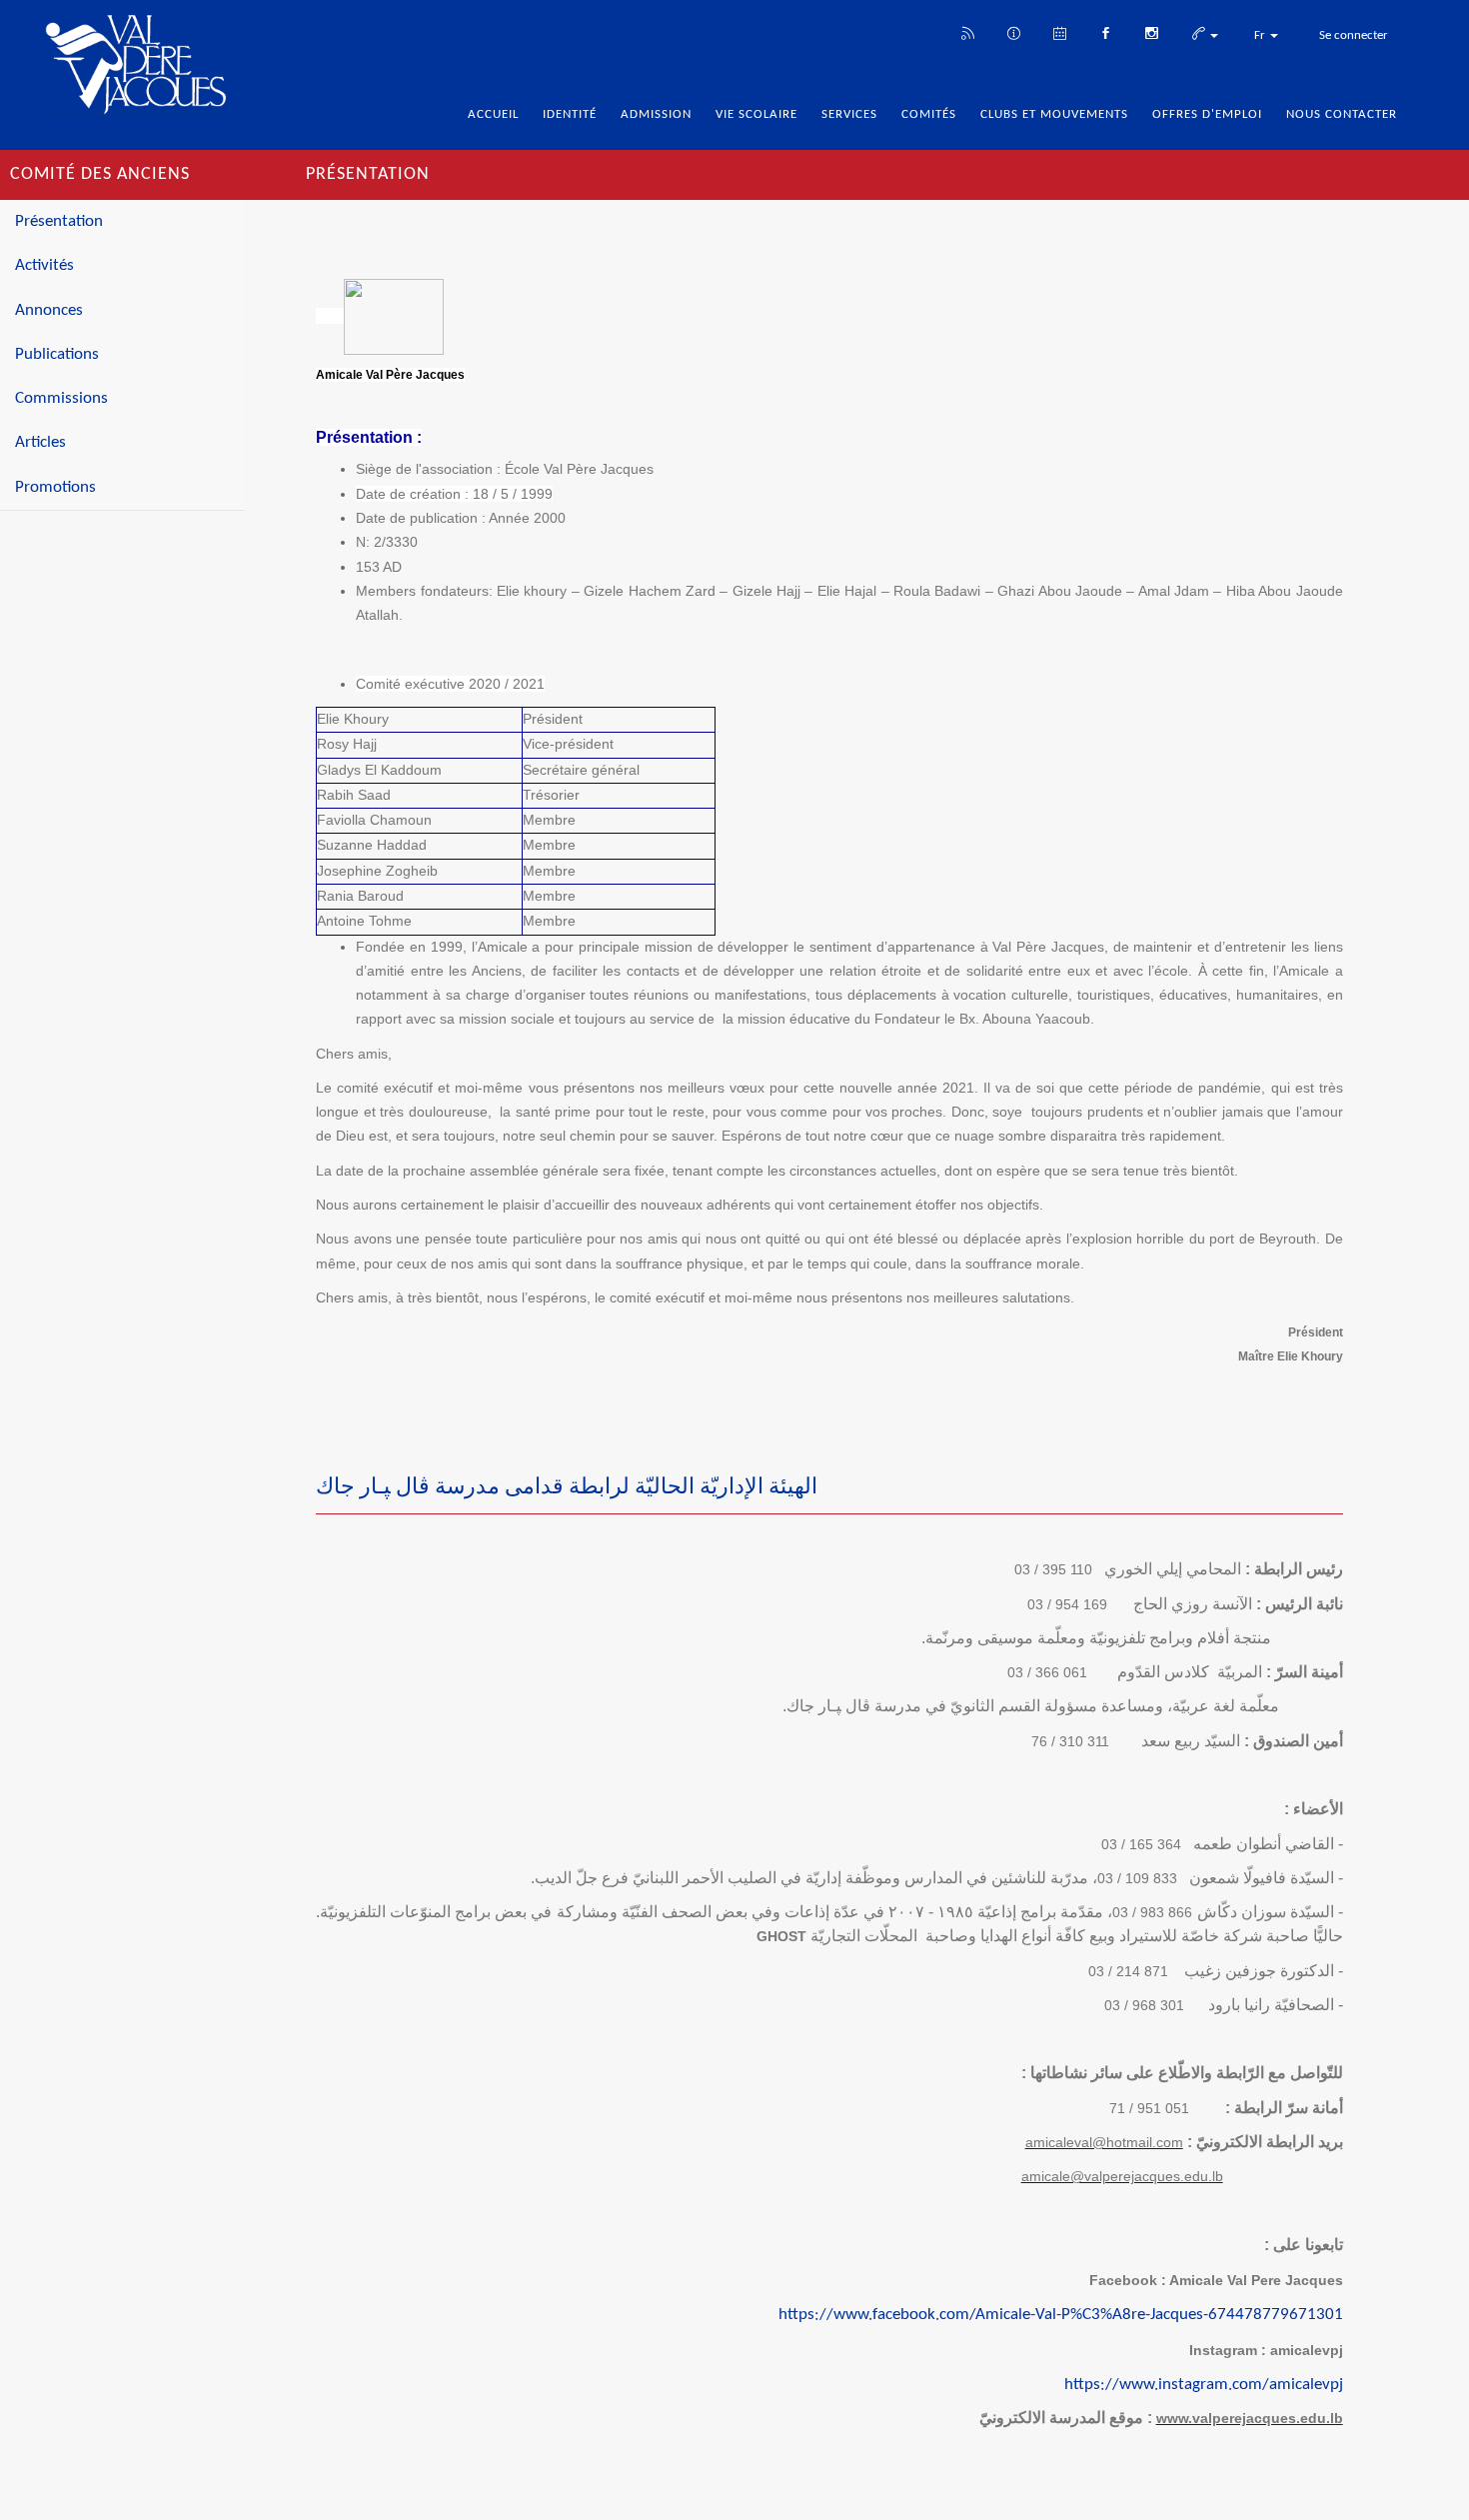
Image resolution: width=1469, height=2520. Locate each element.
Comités (929, 114)
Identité (570, 114)
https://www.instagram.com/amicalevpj (1204, 2385)
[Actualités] (967, 32)
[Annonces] (1013, 32)
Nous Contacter (1342, 114)
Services (849, 114)
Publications (57, 354)
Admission (656, 114)
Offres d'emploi (1207, 114)
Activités (44, 265)
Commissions (61, 398)
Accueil (493, 114)
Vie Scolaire (756, 114)
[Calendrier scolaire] (1059, 32)
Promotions (55, 487)
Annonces (49, 310)
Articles (40, 442)
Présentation (59, 221)
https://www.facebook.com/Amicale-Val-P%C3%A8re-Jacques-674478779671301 (1061, 2315)
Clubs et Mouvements (1054, 114)
